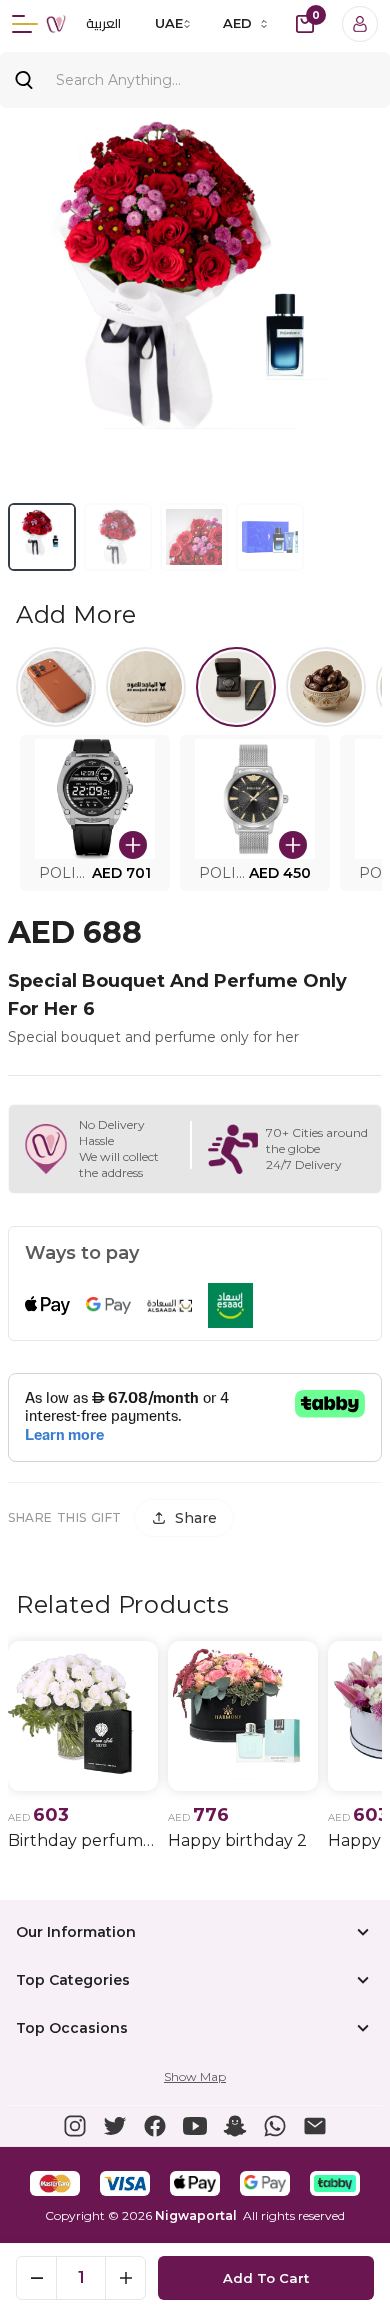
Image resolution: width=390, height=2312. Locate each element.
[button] (95, 813)
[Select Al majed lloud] (146, 687)
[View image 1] (42, 537)
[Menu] (25, 24)
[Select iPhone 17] (56, 687)
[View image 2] (118, 537)
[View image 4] (270, 537)
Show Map (195, 2076)
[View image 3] (194, 537)
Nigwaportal (196, 2215)
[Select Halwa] (326, 687)
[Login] (360, 24)
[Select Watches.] (236, 687)
